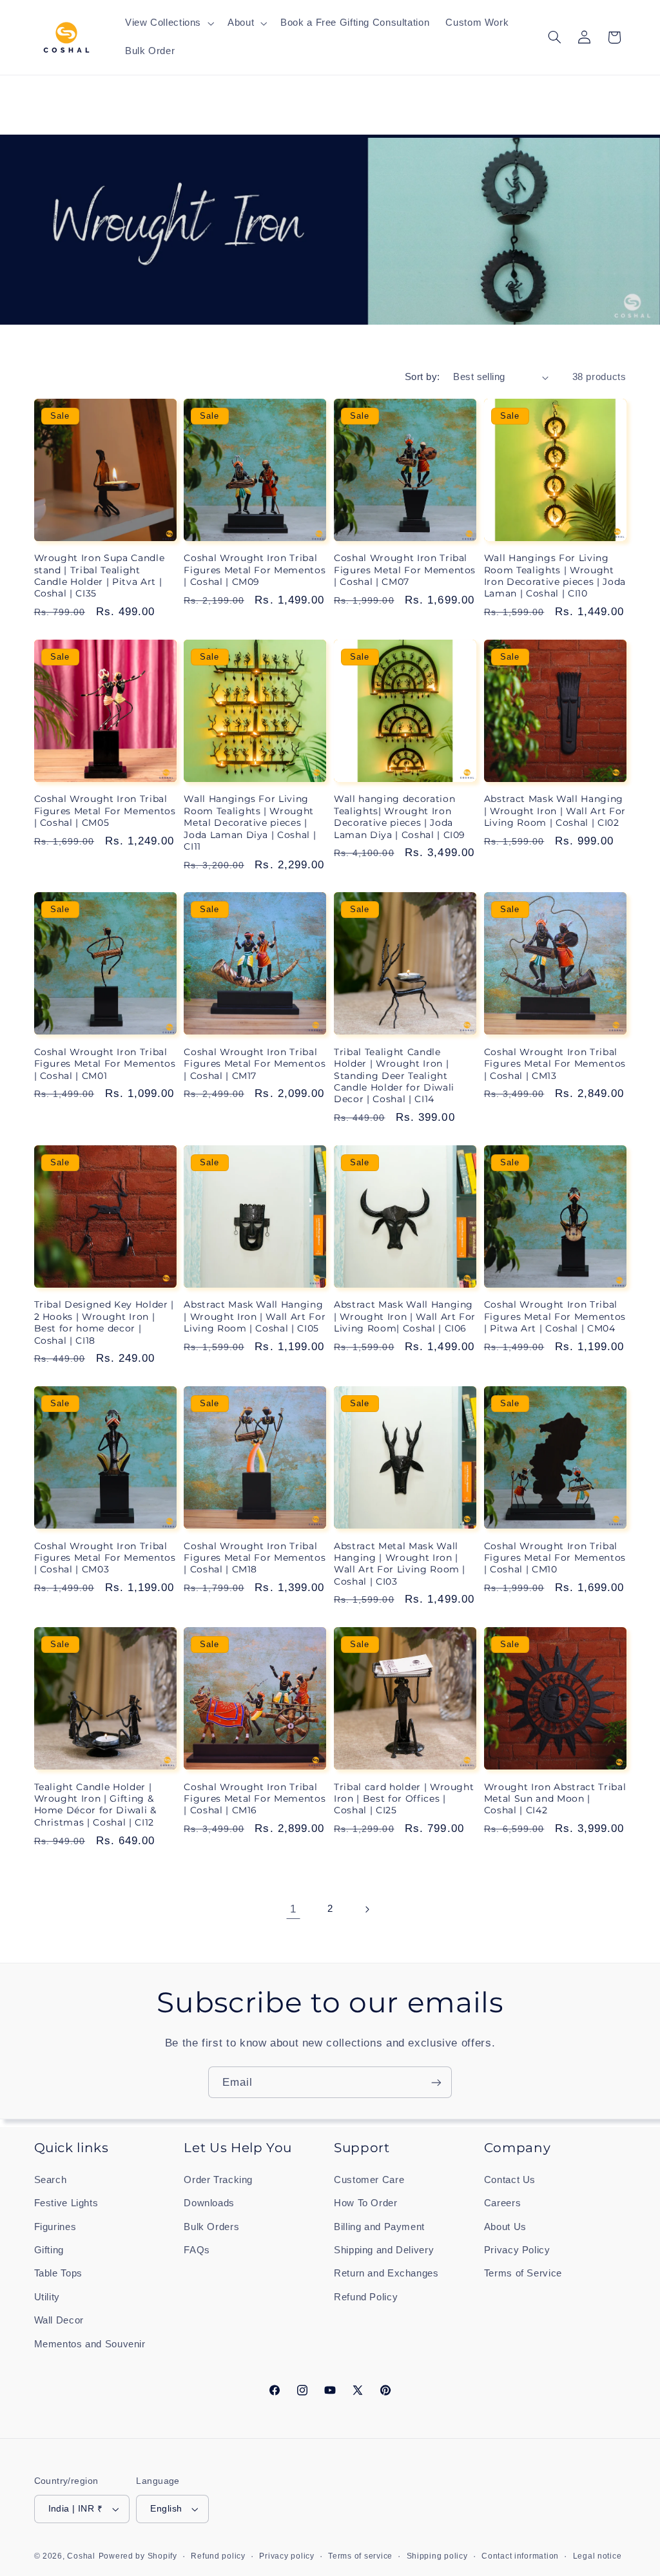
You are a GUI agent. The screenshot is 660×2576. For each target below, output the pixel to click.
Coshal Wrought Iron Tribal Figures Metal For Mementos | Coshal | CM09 (255, 570)
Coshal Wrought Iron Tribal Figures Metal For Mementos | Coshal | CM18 (255, 1558)
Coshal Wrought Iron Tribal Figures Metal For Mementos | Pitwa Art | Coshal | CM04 (555, 1316)
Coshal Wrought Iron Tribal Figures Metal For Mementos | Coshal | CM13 (555, 1064)
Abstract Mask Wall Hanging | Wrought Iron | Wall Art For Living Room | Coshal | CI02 (555, 811)
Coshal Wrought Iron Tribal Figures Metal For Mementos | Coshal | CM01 (105, 1064)
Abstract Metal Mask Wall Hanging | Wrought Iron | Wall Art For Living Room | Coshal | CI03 (400, 1564)
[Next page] (367, 1909)
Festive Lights (66, 2203)
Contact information (520, 2556)
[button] (168, 23)
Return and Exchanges (386, 2273)
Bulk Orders (211, 2227)
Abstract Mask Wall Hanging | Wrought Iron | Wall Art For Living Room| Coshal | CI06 (405, 1316)
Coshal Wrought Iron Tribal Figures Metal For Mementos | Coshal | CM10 (555, 1558)
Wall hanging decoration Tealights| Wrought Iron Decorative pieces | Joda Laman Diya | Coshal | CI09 (400, 816)
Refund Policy (366, 2297)
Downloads (209, 2203)
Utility (47, 2297)
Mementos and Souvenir (90, 2344)
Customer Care (369, 2180)
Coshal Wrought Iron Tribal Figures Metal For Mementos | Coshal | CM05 (105, 811)
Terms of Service (523, 2273)
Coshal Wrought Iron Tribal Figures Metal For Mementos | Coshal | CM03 (105, 1558)
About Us (505, 2227)
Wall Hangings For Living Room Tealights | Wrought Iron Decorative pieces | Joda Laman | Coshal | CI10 (555, 576)
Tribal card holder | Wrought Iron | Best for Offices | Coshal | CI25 (404, 1799)
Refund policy (218, 2556)
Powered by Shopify (138, 2556)
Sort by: (422, 377)
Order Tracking (218, 2180)
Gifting (49, 2250)
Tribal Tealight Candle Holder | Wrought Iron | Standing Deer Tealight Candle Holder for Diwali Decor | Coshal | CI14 (394, 1076)
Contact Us (510, 2180)
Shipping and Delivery (384, 2250)
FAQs (197, 2250)
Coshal (81, 2556)
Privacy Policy (517, 2250)
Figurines (55, 2227)
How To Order (366, 2203)
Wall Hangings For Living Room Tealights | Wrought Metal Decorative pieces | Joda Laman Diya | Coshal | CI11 (250, 823)
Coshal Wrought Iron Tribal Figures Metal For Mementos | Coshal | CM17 (255, 1064)
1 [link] (293, 1909)
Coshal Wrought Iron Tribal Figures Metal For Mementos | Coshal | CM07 (405, 570)
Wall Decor (59, 2320)
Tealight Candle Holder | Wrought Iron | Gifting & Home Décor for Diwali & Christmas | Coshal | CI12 (95, 1805)
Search (51, 2180)
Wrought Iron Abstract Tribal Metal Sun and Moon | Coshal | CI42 (555, 1799)
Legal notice (597, 2556)
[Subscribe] (436, 2082)
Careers (502, 2203)
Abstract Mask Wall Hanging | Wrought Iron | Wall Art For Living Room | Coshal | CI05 (255, 1316)
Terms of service (360, 2556)
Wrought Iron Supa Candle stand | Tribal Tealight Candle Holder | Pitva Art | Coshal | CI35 (100, 576)
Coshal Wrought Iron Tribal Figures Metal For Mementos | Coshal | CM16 (255, 1799)
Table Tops (58, 2273)
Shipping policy (437, 2556)
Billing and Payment (379, 2227)
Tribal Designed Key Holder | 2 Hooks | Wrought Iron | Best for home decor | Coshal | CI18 (104, 1322)
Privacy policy (286, 2556)
